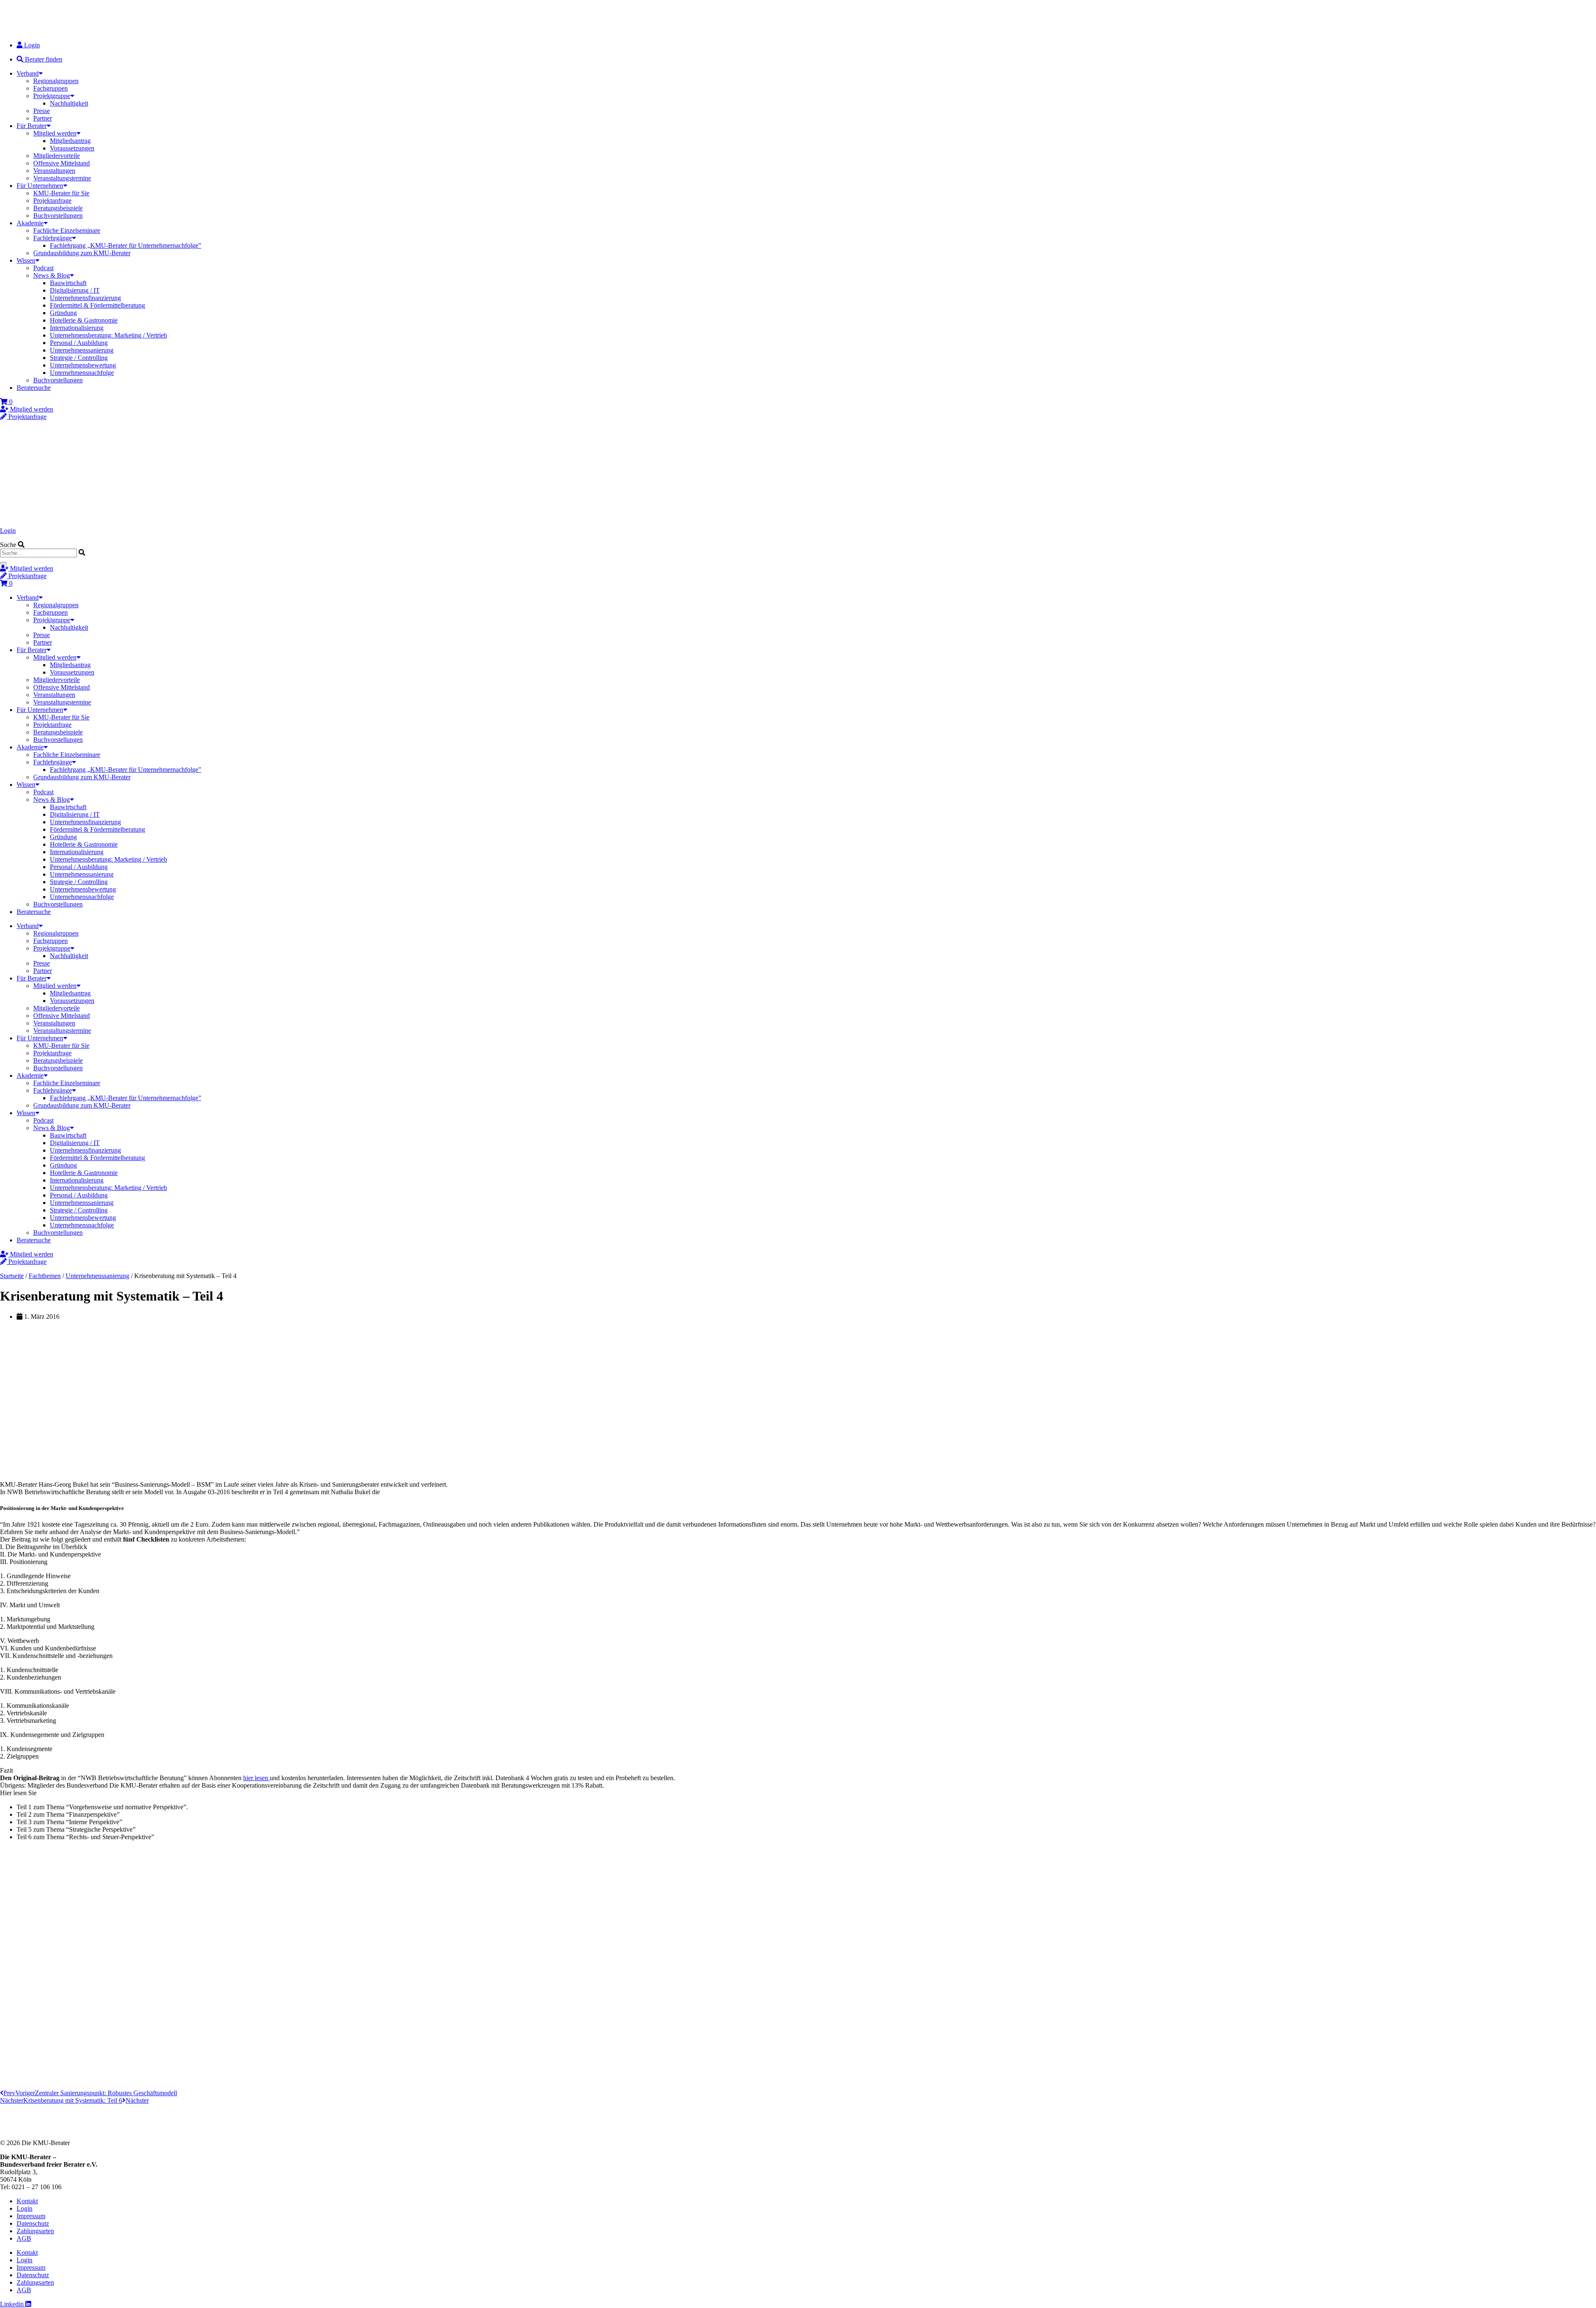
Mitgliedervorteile (57, 156)
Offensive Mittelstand (62, 163)
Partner (43, 118)
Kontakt (27, 2201)
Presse (42, 111)
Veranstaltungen (54, 171)
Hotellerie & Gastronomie (84, 320)
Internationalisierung (77, 328)
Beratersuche (34, 388)
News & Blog (52, 275)
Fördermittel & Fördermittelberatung (97, 305)
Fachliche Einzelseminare (67, 230)
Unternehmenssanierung (82, 350)
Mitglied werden (55, 133)
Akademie (30, 223)
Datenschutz (33, 2223)
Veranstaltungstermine (62, 178)
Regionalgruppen (56, 81)
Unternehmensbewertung (83, 365)
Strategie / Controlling (79, 358)
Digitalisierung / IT (75, 290)
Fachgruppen (50, 88)
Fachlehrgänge (53, 238)
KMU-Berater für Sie (61, 193)
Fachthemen (45, 1276)
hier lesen (256, 1778)
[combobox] (38, 553)
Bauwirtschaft (68, 283)
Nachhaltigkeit (69, 103)
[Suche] (3, 563)
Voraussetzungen (72, 148)
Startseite (12, 1276)
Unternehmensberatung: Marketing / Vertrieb (108, 335)
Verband (28, 73)
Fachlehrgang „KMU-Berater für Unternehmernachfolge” (126, 245)
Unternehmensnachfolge (82, 373)
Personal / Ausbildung (79, 343)
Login (8, 531)
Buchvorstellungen (58, 216)
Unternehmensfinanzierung (85, 298)
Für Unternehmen (40, 186)
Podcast (43, 268)
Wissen (26, 260)
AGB (24, 2238)
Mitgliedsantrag (70, 141)
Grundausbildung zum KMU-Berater (82, 253)
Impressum (31, 2216)
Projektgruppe (52, 96)
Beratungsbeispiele (58, 208)
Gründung (63, 313)
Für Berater (32, 126)
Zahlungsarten (35, 2231)
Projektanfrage (52, 201)
